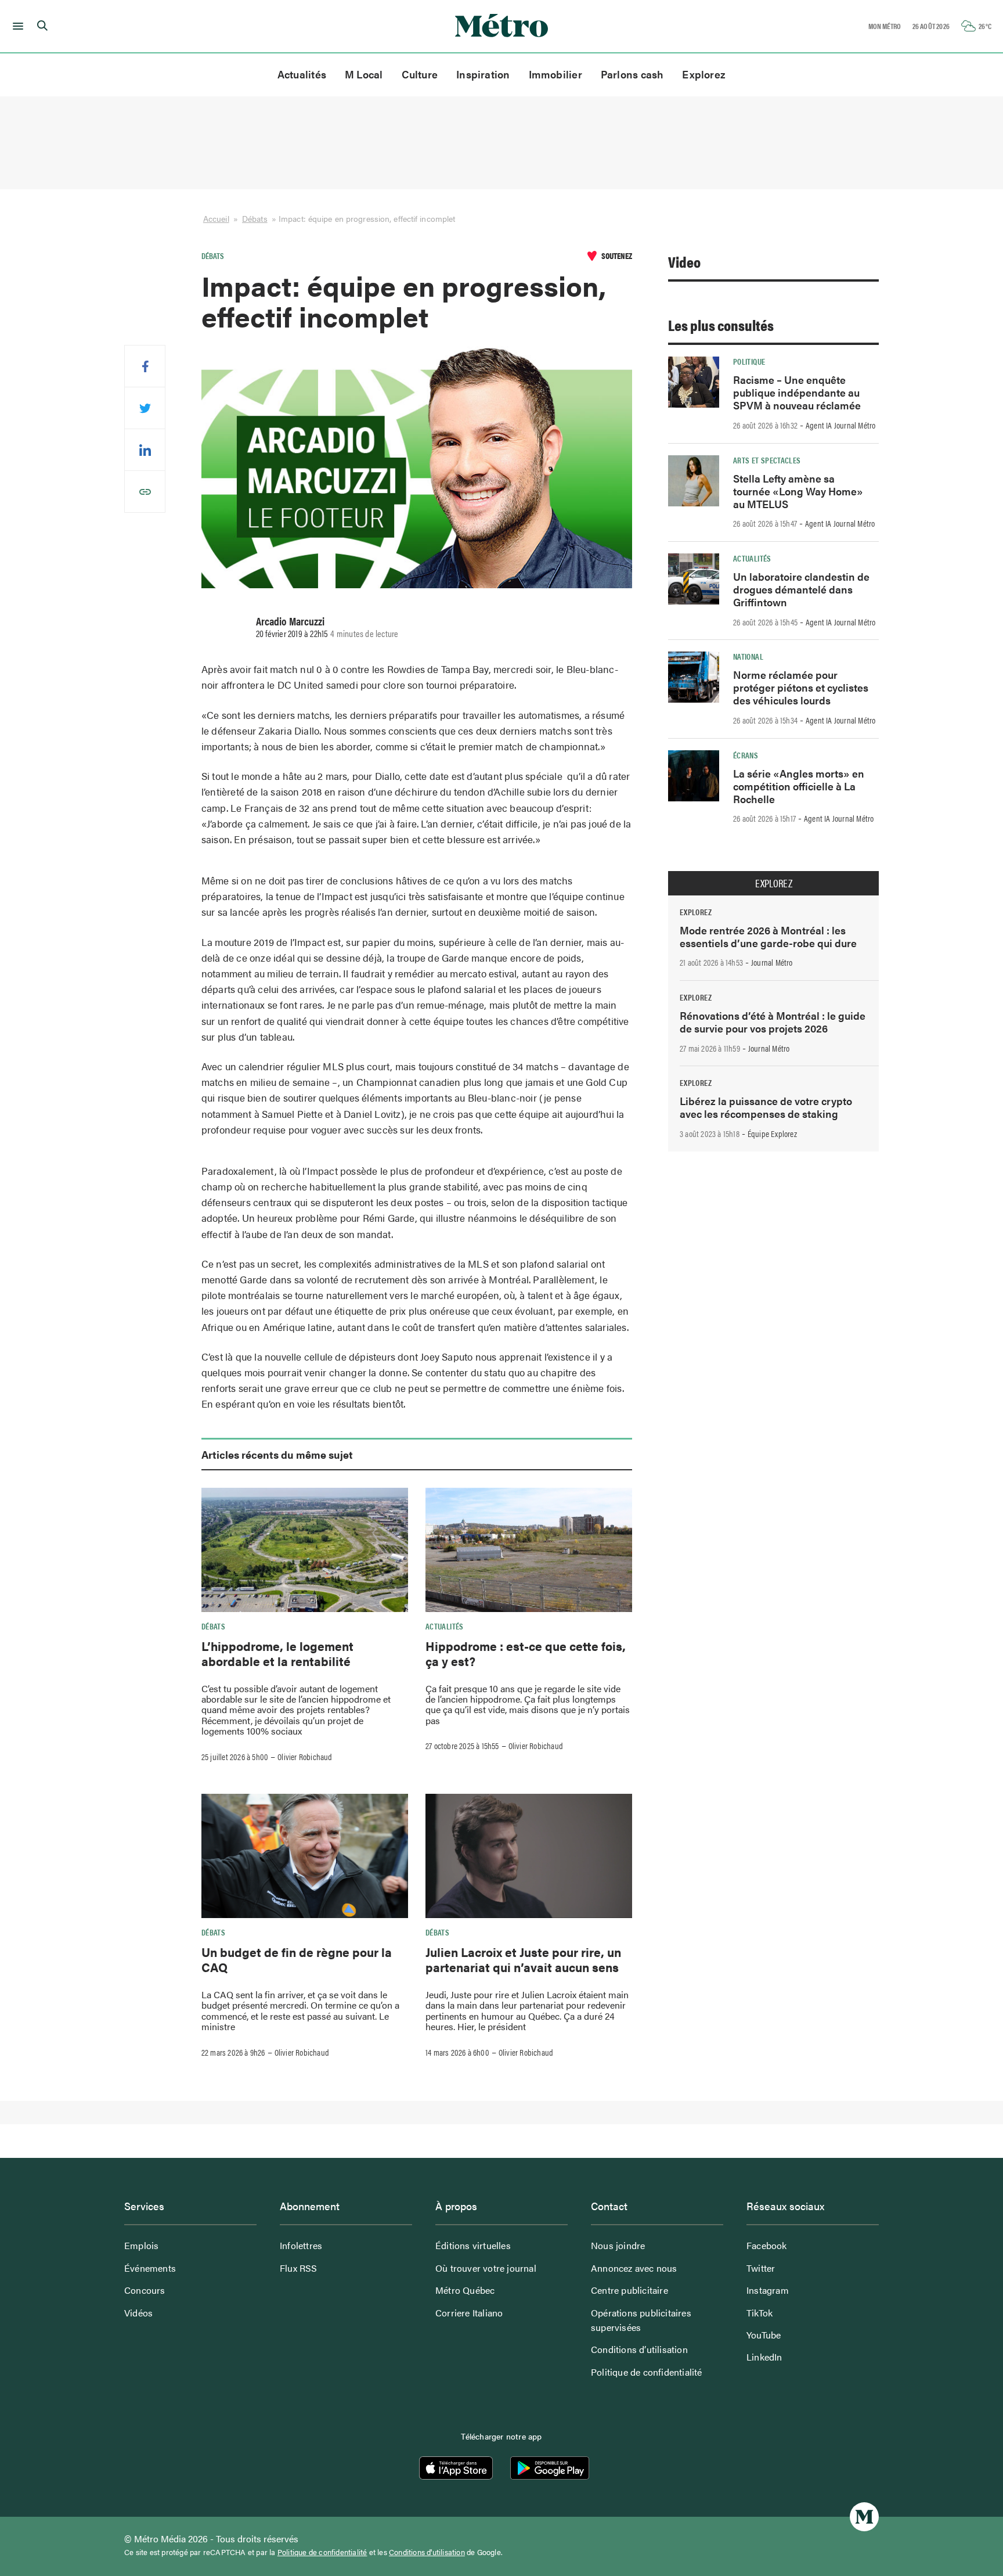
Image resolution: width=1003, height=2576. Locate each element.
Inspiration (483, 74)
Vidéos (138, 2313)
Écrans (746, 755)
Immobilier (555, 74)
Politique (749, 361)
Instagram (768, 2290)
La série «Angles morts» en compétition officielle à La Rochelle (799, 786)
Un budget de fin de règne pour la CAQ (297, 1959)
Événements (150, 2268)
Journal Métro (772, 962)
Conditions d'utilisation (427, 2552)
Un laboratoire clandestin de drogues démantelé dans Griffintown (801, 589)
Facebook (767, 2245)
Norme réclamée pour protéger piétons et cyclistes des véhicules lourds (801, 687)
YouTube (764, 2335)
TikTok (760, 2313)
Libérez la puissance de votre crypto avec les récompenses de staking (766, 1107)
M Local (364, 74)
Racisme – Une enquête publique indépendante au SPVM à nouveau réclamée (797, 392)
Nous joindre (618, 2245)
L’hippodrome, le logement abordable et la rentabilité (277, 1653)
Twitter (761, 2268)
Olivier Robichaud (305, 1757)
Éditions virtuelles (473, 2245)
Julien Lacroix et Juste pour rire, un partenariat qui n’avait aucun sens (523, 1959)
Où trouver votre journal (486, 2268)
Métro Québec (465, 2290)
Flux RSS (299, 2268)
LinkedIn (764, 2357)
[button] (16, 26)
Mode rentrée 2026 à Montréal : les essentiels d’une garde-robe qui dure (768, 936)
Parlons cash (632, 74)
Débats (255, 218)
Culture (420, 74)
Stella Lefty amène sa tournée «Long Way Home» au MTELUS (798, 491)
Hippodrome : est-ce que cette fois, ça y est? (526, 1653)
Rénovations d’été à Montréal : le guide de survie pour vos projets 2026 (773, 1022)
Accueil (216, 218)
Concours (145, 2290)
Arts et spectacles (767, 460)
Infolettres (301, 2245)
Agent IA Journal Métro (840, 425)
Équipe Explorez (772, 1134)
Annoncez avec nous (634, 2268)
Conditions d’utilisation (639, 2349)
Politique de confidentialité (647, 2372)
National (748, 656)
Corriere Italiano (469, 2313)
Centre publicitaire (629, 2290)
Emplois (141, 2245)
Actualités (302, 74)
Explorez (704, 74)
